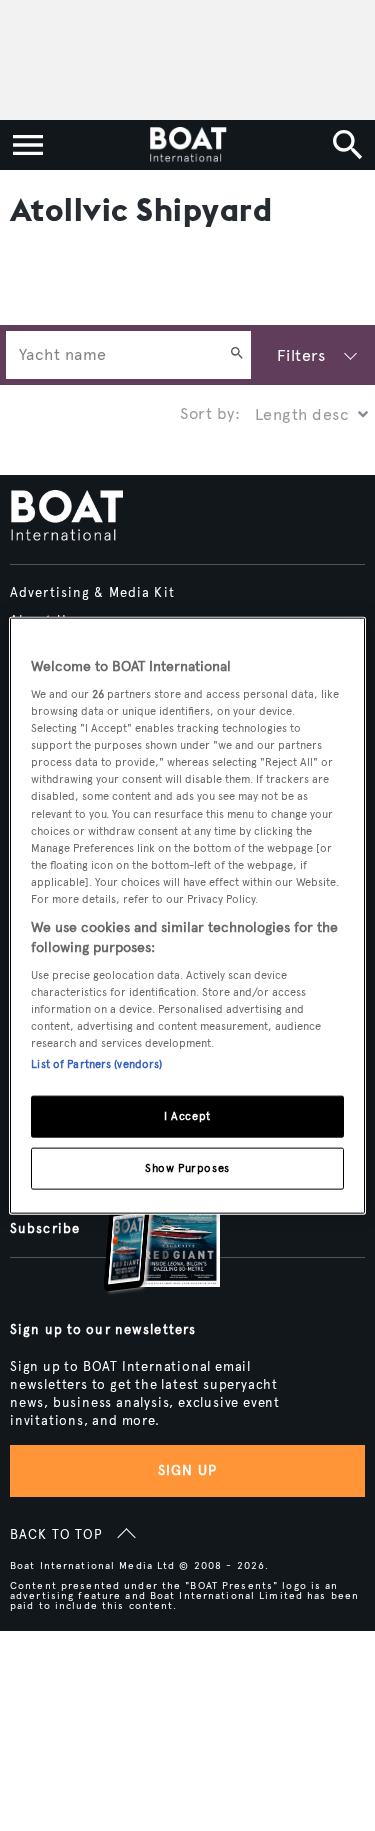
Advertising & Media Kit (92, 593)
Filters (301, 355)
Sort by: (210, 413)
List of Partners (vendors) (96, 1064)
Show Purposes (187, 1168)
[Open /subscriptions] (145, 1234)
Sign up (188, 1470)
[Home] (187, 145)
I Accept (187, 1116)
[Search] (237, 355)
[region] (187, 915)
